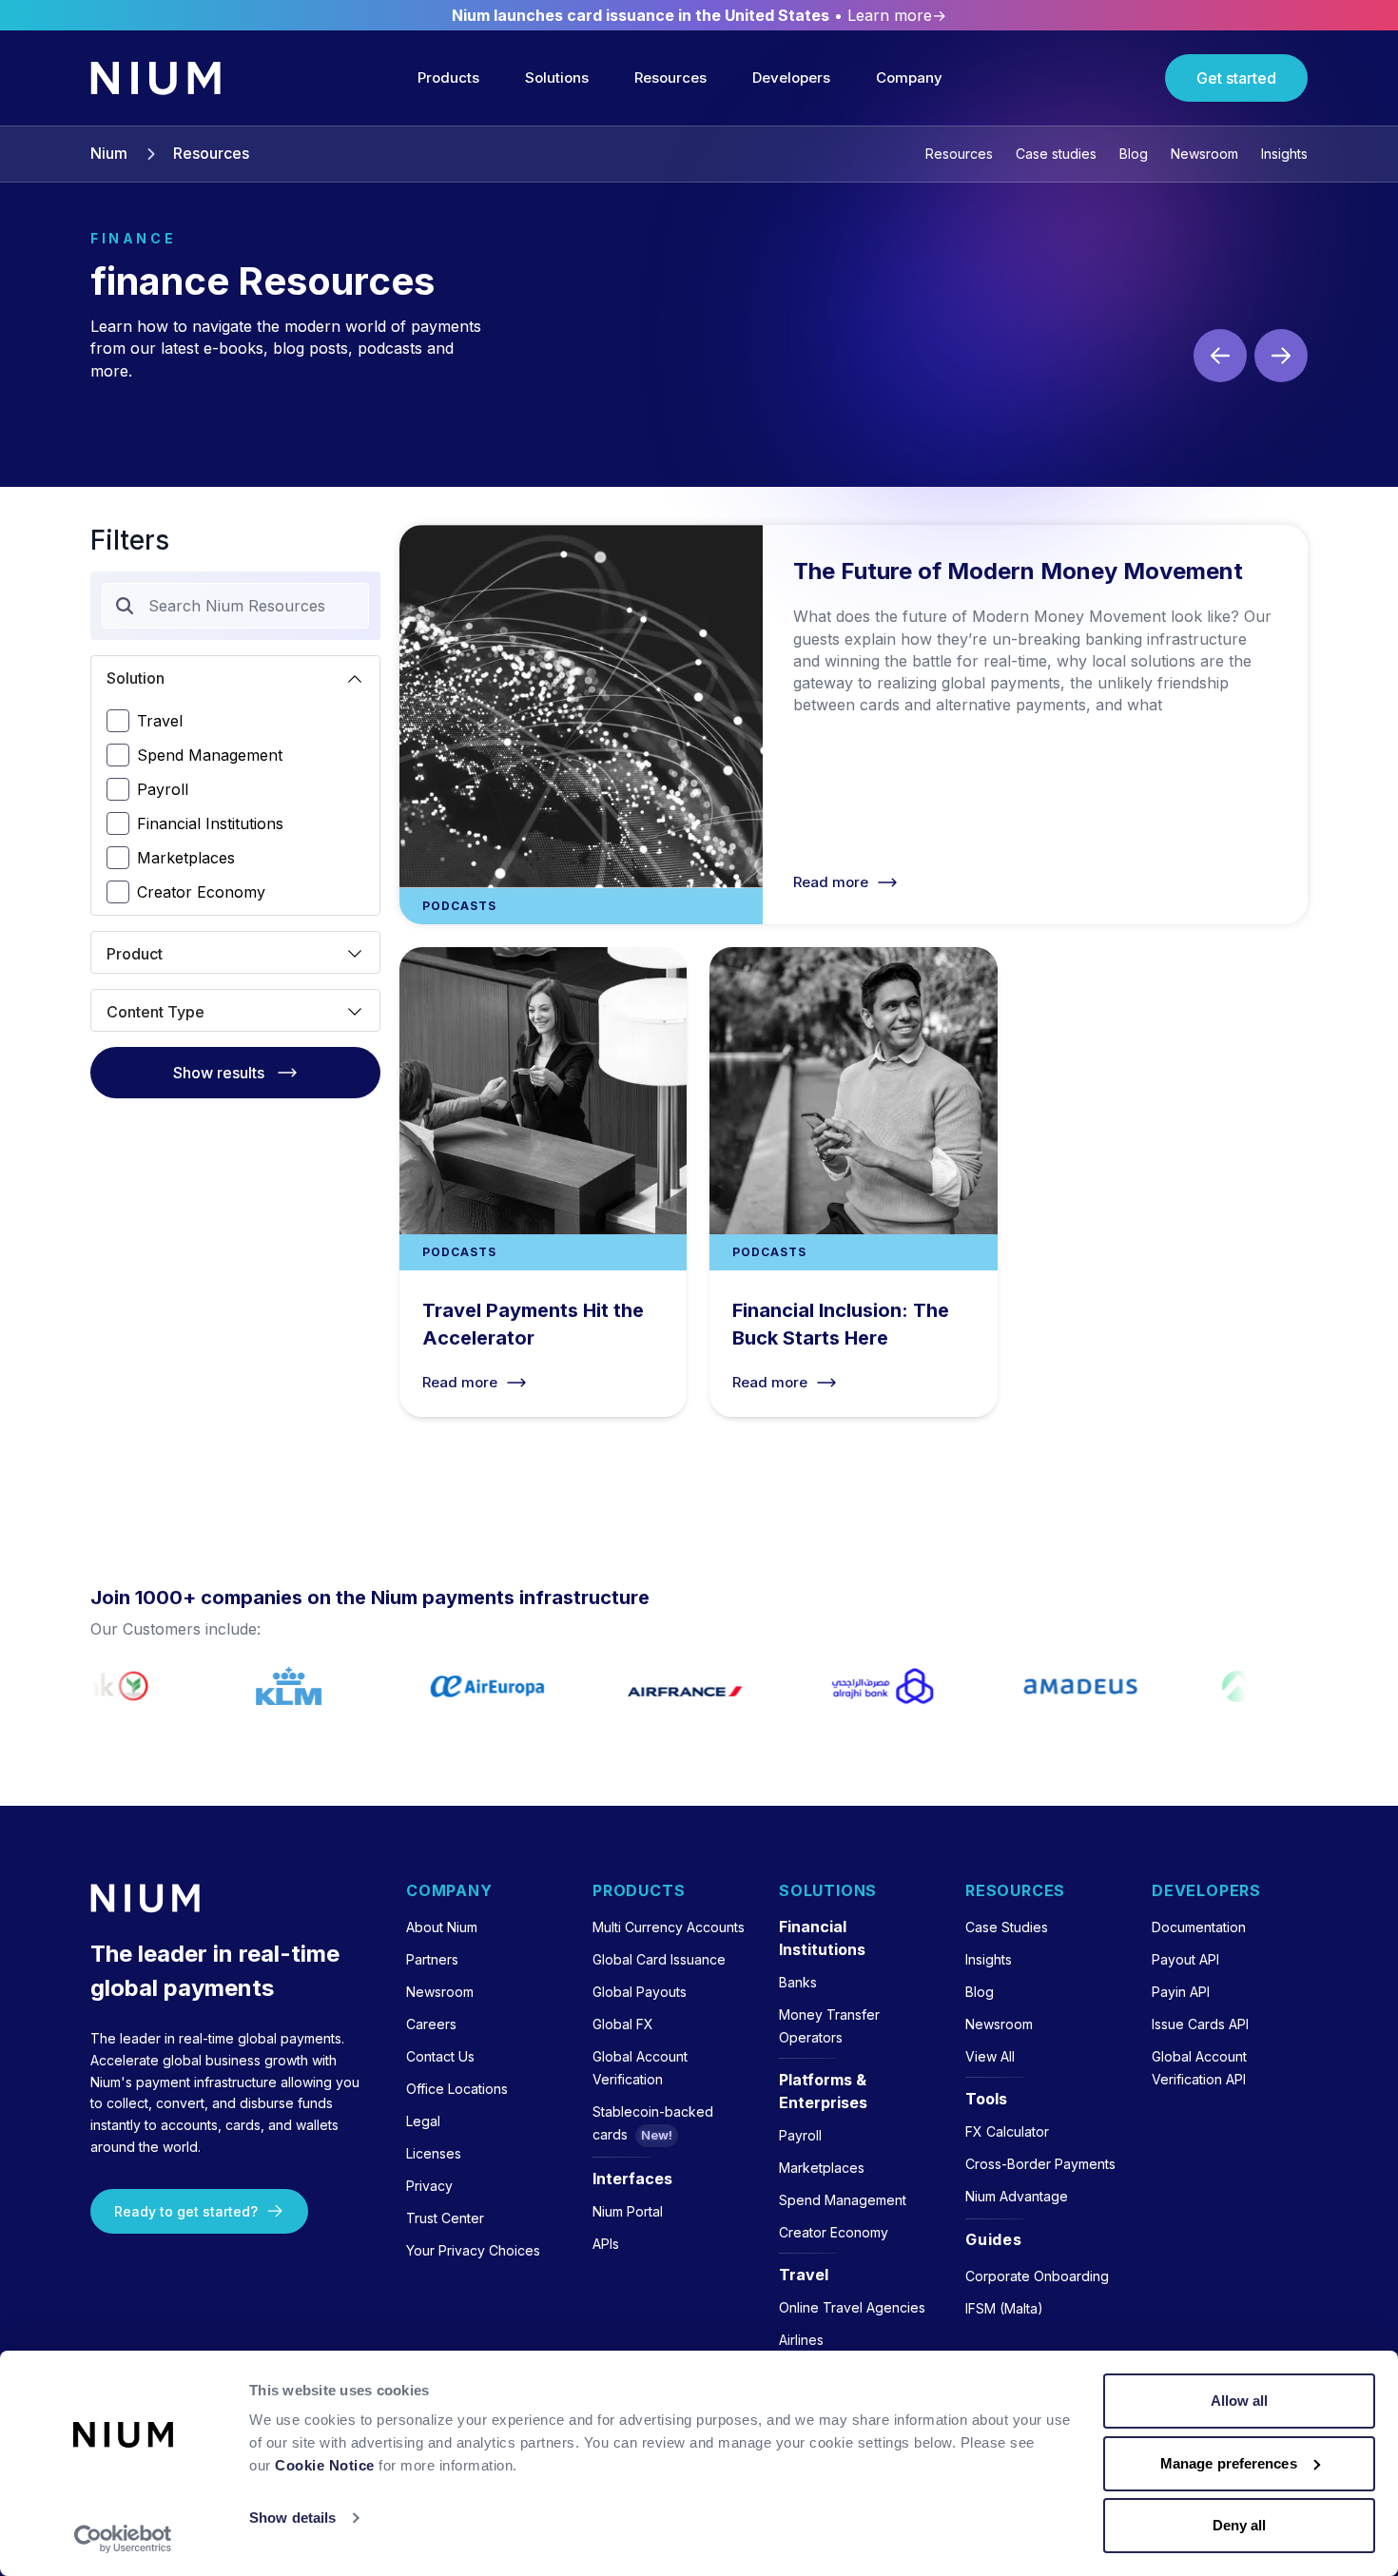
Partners (432, 1959)
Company (909, 77)
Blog (1134, 154)
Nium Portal (628, 2211)
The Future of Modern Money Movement (854, 725)
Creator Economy (201, 892)
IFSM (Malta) (1004, 2308)
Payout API (1185, 1959)
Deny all (1240, 2525)
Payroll (163, 789)
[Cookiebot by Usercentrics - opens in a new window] (123, 2539)
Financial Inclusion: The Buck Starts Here (853, 1182)
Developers (791, 77)
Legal (423, 2121)
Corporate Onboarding (1037, 2276)
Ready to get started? (186, 2211)
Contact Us (440, 2056)
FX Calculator (1007, 2131)
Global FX (623, 2024)
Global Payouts (640, 1992)
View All (990, 2056)
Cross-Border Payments (1040, 2164)
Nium (109, 154)
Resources (670, 77)
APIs (606, 2244)
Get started (1236, 78)
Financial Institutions (210, 823)
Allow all (1240, 2401)
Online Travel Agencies (852, 2307)
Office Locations (457, 2089)
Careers (431, 2024)
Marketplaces (186, 858)
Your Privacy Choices (473, 2250)
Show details (292, 2518)
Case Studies (1007, 1927)
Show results (219, 1073)
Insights (1284, 154)
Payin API (1181, 1992)
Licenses (434, 2153)
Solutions (557, 77)
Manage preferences (1229, 2463)
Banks (798, 1982)
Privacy (429, 2186)
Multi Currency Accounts (669, 1927)
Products (448, 77)
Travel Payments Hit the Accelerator (543, 1182)
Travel (160, 721)
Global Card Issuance (659, 1959)
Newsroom (1204, 154)
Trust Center (445, 2218)
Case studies (1056, 154)
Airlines (801, 2340)
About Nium (442, 1927)
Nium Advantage (1017, 2196)
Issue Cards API (1200, 2024)
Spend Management (210, 755)
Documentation (1199, 1927)
